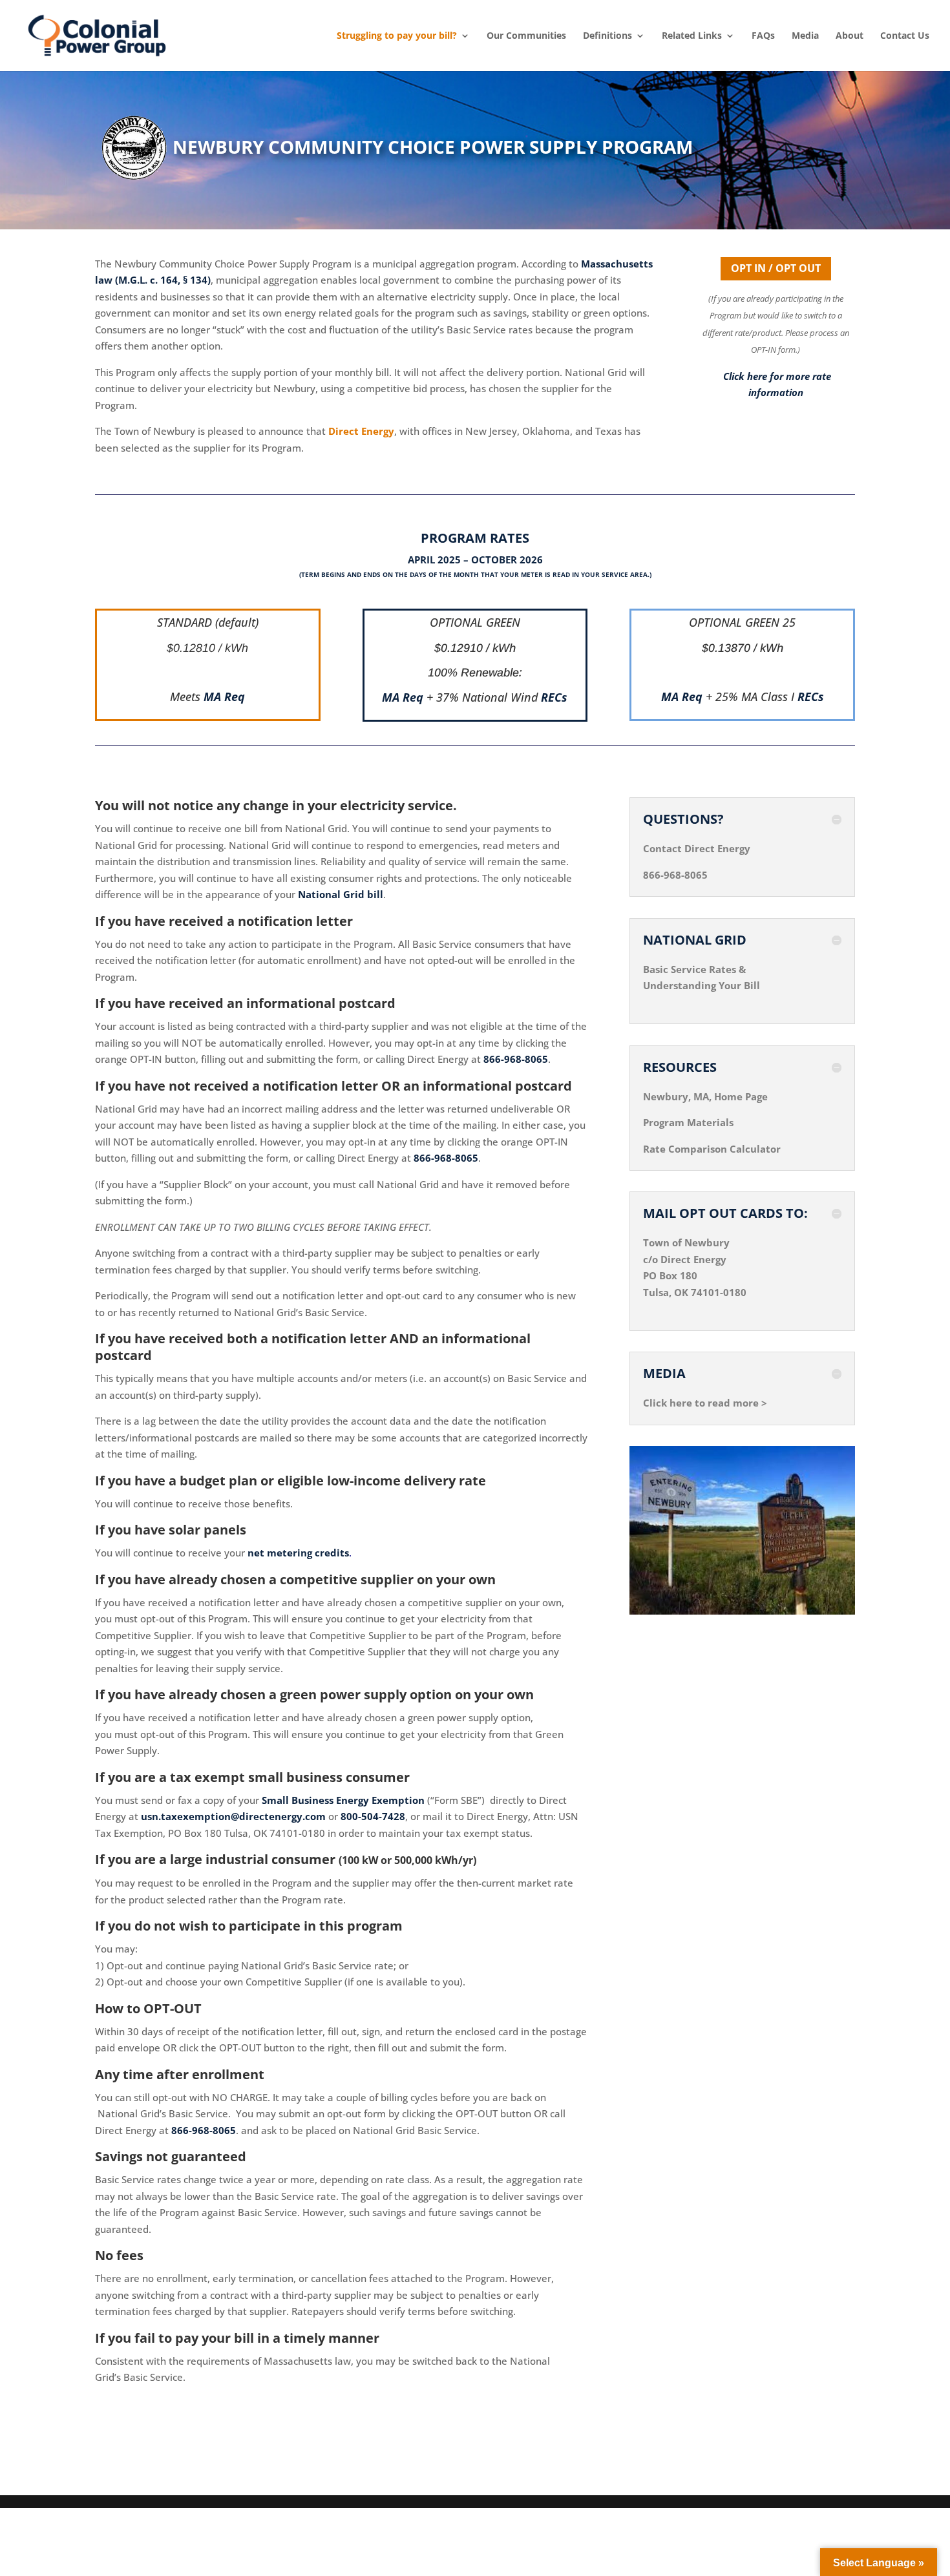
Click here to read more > (705, 1403)
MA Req (224, 696)
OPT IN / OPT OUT (776, 268)
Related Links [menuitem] (692, 36)
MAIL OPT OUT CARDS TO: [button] (725, 1213)
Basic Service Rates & (694, 969)
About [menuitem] (850, 36)
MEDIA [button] (664, 1374)
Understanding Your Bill (702, 985)
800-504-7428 (373, 1816)
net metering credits (298, 1553)
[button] (937, 2482)
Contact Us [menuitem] (905, 36)
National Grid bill (341, 894)
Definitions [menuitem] (607, 36)
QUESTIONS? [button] (683, 819)
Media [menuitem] (805, 36)
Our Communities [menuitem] (526, 36)
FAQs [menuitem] (763, 36)
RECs (554, 697)
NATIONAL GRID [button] (695, 940)
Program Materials (688, 1122)
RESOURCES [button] (680, 1067)
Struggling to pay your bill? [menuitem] (397, 36)
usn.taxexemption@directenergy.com (233, 1816)
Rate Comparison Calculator (712, 1149)
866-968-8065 (516, 1059)
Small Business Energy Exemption (343, 1800)
